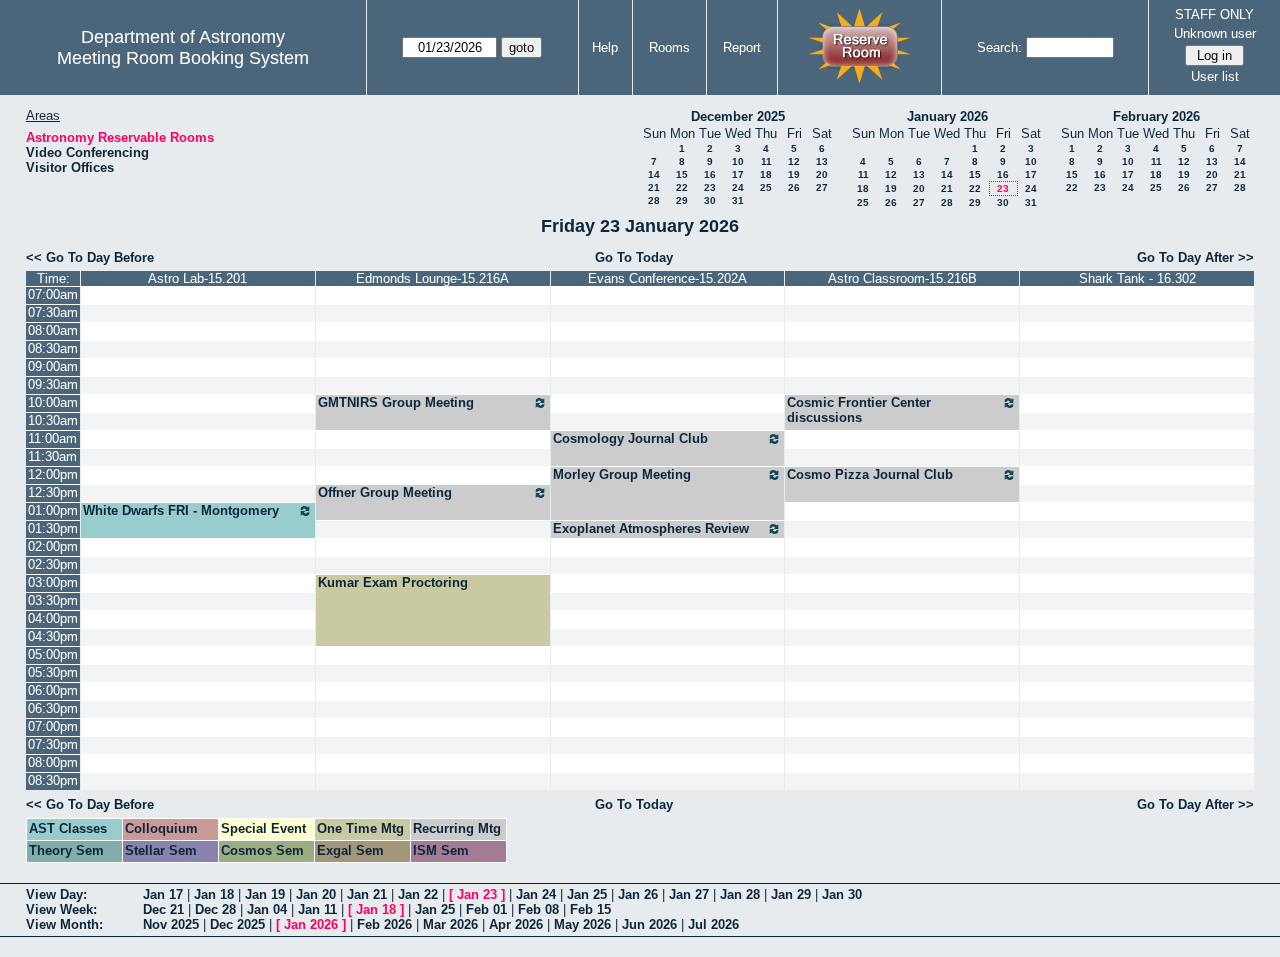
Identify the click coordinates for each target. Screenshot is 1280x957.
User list (1215, 76)
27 (822, 187)
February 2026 (1156, 116)
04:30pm (53, 636)
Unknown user (1215, 33)
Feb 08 (538, 909)
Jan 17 (163, 894)
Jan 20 (316, 894)
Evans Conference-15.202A (667, 278)
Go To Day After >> (1195, 257)
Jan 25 (587, 894)
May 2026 (582, 924)
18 (766, 174)
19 (794, 174)
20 (822, 174)
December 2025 (738, 116)
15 (682, 174)
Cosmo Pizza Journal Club (870, 474)
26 (794, 187)
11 (766, 161)
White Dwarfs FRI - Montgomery (181, 510)
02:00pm (53, 546)
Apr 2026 (516, 924)
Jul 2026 (713, 924)
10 (738, 161)
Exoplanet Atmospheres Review (651, 528)
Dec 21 (163, 909)
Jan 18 (214, 894)
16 (710, 174)
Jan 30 (842, 894)
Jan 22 (418, 894)
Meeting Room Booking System (183, 58)
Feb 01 (486, 909)
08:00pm (53, 762)
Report (742, 47)
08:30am (53, 348)
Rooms (669, 47)
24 (738, 187)
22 (682, 187)
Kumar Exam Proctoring (393, 582)
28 (654, 200)
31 (738, 200)
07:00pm (53, 726)
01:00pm (53, 510)
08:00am (53, 330)
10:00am (53, 402)
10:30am (53, 420)
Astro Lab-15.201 (197, 278)
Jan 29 (791, 894)
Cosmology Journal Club (630, 438)
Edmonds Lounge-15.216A (432, 278)
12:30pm (53, 492)
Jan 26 (638, 894)
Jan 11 (317, 909)
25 (766, 187)
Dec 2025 (237, 924)
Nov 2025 (171, 924)
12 (794, 161)
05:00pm (53, 654)
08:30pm (53, 780)
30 (710, 200)
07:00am (53, 294)
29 (682, 200)
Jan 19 (265, 894)
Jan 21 (367, 894)
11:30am (52, 456)
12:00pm (53, 474)
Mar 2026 (450, 924)
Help (605, 47)
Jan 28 (740, 894)
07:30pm (53, 744)
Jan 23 (477, 894)
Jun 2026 (649, 924)
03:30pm (53, 600)
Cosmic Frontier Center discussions (859, 410)
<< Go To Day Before (90, 257)
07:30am (53, 312)
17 (738, 174)
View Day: (56, 894)
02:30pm (53, 564)
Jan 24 (536, 894)
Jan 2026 (311, 924)
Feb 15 (590, 909)
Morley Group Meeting (622, 474)
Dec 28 (215, 909)
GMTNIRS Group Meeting (396, 402)
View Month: (64, 924)
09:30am (53, 384)
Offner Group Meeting (385, 492)
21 (654, 187)
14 (654, 174)
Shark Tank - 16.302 (1137, 278)
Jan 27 (689, 894)
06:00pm (53, 690)
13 (822, 161)
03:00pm (53, 582)
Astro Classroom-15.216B (902, 278)
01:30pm (53, 528)
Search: (999, 47)
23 (710, 187)
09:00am (53, 366)
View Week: (61, 909)
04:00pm (53, 618)
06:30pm (53, 708)
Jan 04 (267, 909)
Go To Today (634, 257)
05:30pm (53, 672)
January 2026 (947, 116)
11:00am (52, 438)
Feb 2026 (384, 924)
